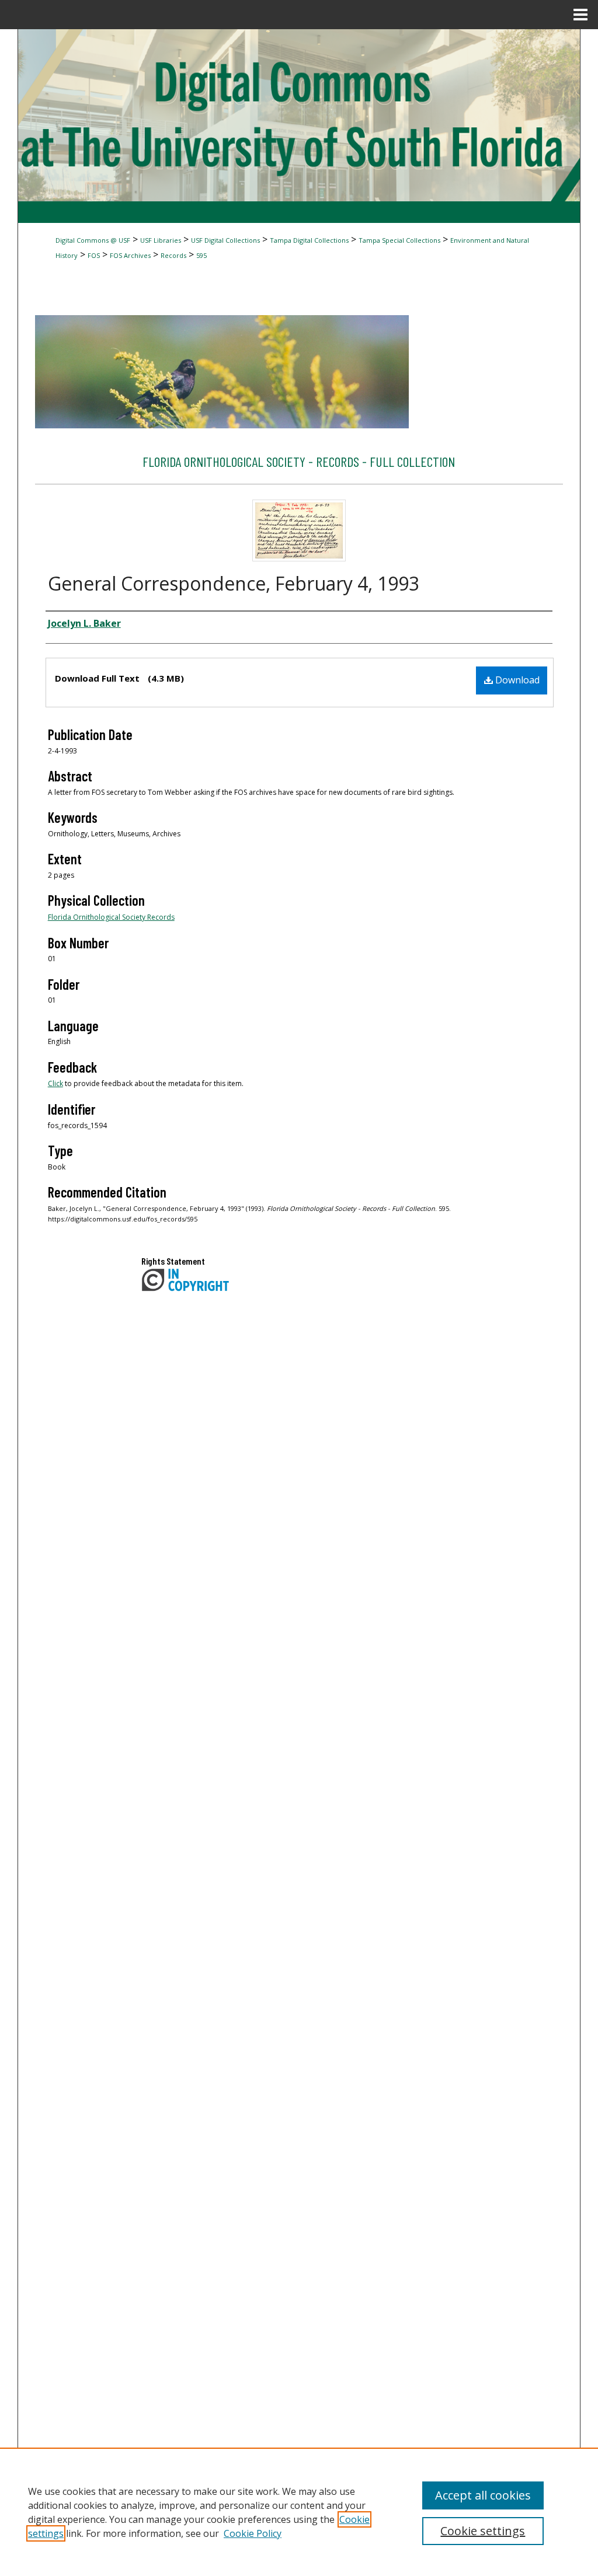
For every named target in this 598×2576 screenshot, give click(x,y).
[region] (299, 2512)
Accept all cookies (483, 2495)
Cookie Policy (253, 2533)
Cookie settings (483, 2531)
